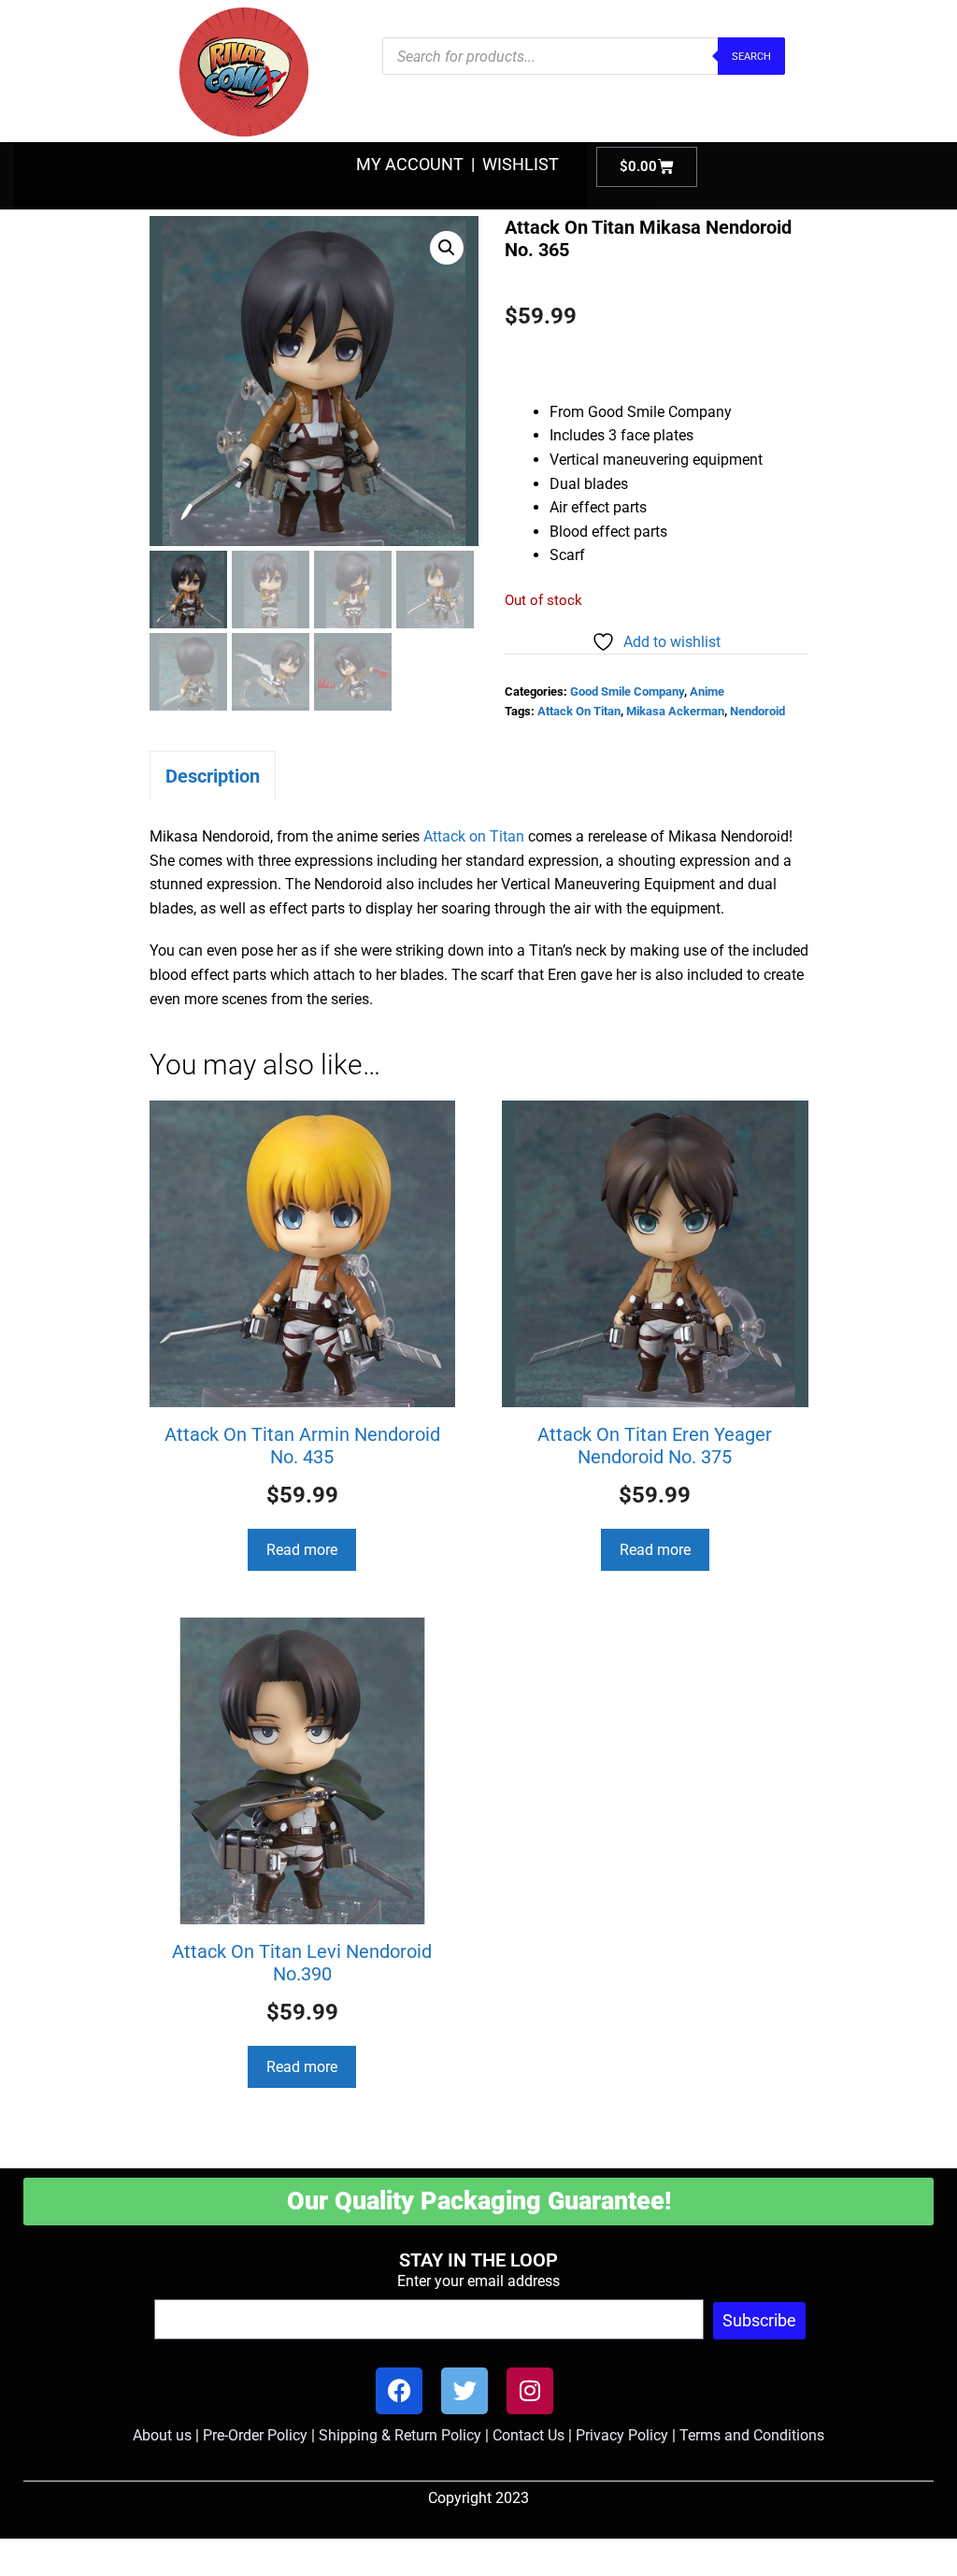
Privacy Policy (622, 2435)
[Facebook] (399, 2391)
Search (751, 57)
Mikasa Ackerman (675, 711)
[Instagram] (530, 2391)
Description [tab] (213, 776)
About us (162, 2435)
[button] (447, 248)
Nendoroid (757, 711)
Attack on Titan (474, 836)
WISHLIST (521, 164)
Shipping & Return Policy (400, 2435)
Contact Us (528, 2435)
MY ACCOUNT (410, 164)
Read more (302, 1550)
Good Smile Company (627, 691)
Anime (707, 691)
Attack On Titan (579, 711)
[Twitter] (464, 2391)
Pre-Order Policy (255, 2435)
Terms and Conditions (752, 2435)
